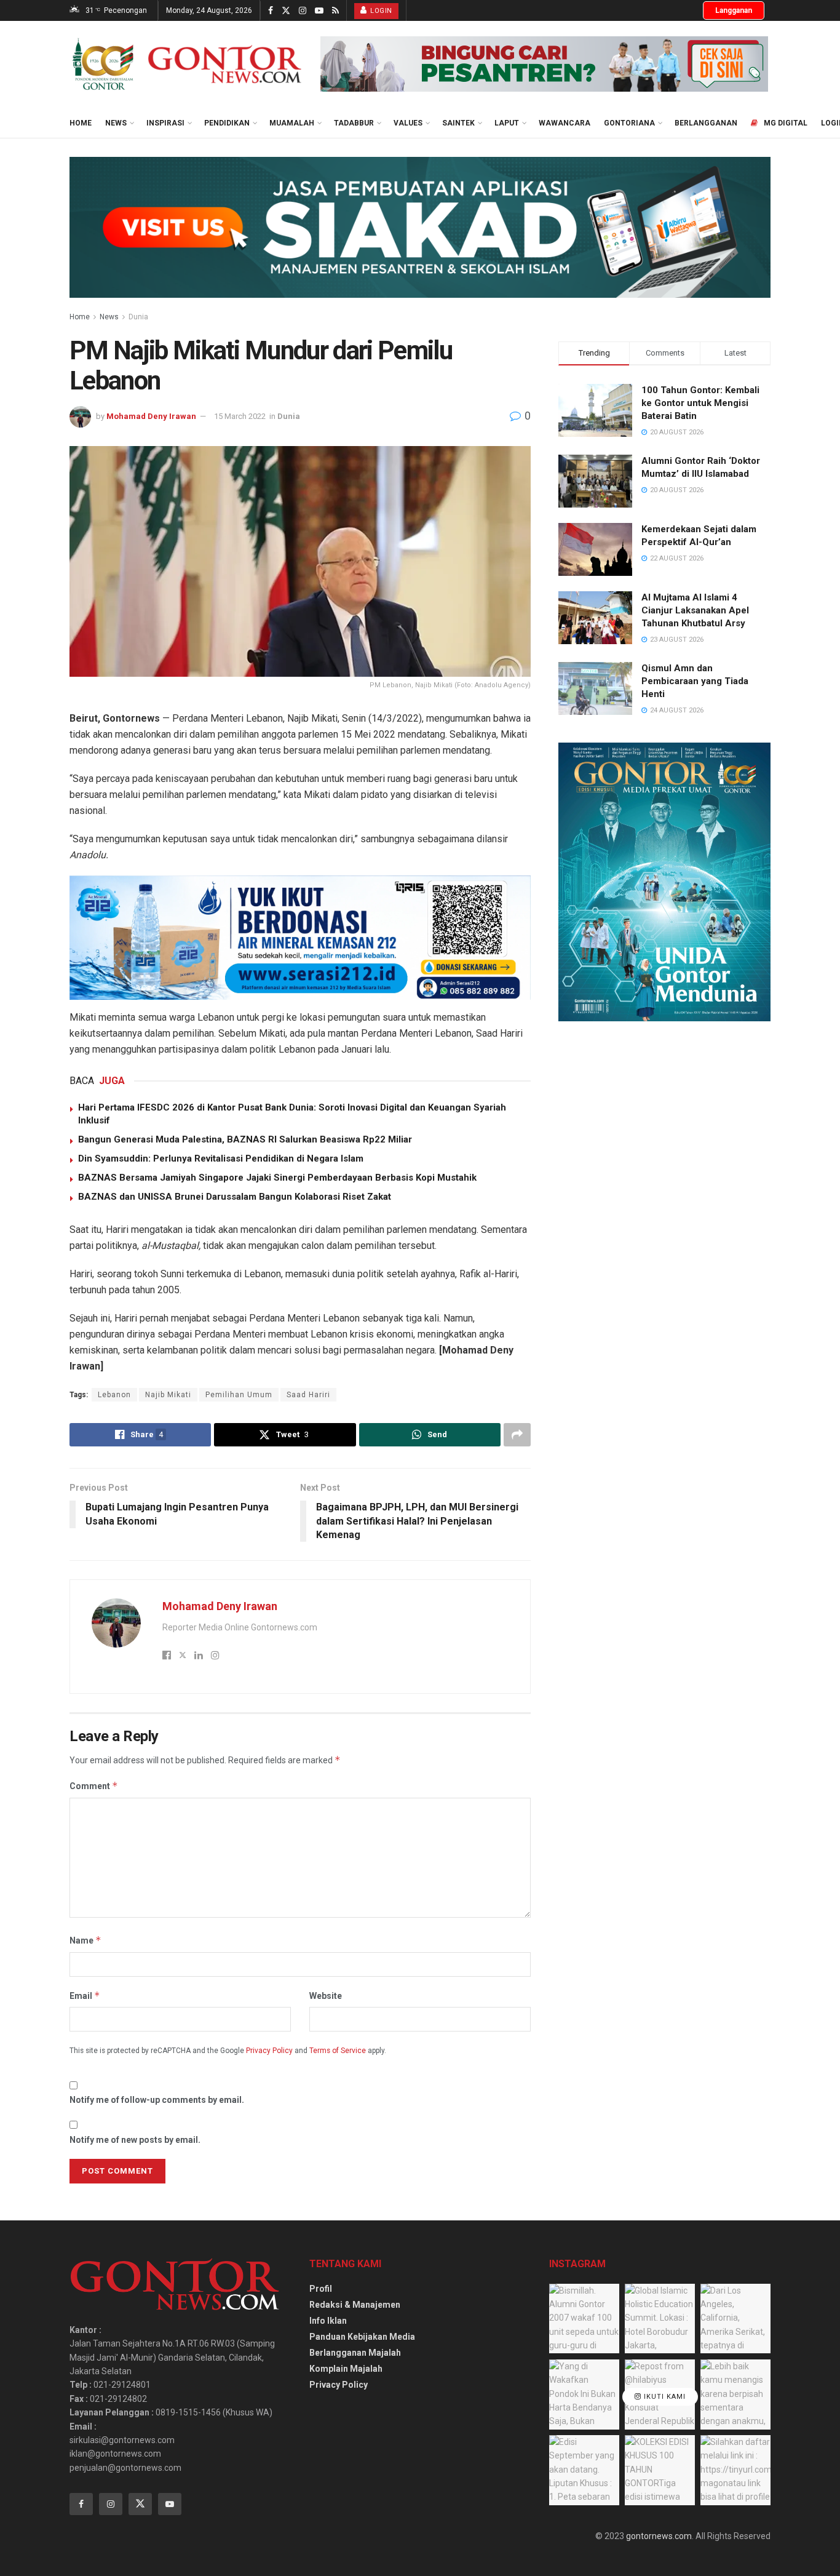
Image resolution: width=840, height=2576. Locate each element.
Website (326, 1996)
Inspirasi (165, 123)
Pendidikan (227, 123)
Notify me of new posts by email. (135, 2140)
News (116, 123)
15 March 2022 (240, 416)
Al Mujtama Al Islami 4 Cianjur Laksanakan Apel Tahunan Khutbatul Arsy (695, 610)
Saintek (458, 123)
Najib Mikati (168, 1395)
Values (408, 123)
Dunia (138, 317)
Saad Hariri (308, 1395)
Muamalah (292, 123)
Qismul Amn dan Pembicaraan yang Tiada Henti (695, 681)
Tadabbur (354, 123)
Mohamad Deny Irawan (151, 416)
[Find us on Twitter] (286, 11)
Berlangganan (706, 123)
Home (81, 123)
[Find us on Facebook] (271, 11)
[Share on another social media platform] (517, 1435)
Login (380, 11)
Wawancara (565, 123)
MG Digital (786, 123)
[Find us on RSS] (335, 11)
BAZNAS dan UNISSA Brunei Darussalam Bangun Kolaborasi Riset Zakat (235, 1197)
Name (85, 1940)
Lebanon (114, 1395)
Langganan (734, 10)
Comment (94, 1786)
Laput (507, 123)
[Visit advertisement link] (544, 64)
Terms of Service (338, 2051)
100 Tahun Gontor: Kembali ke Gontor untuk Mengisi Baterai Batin (700, 403)
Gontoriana (629, 123)
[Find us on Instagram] (303, 11)
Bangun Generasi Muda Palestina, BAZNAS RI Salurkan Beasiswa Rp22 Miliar (245, 1139)
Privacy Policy (269, 2051)
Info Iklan (328, 2321)
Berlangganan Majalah (355, 2353)
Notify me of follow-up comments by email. (157, 2100)
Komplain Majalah (346, 2369)
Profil (321, 2289)
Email (85, 1996)
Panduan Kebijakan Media (362, 2337)
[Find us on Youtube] (319, 11)
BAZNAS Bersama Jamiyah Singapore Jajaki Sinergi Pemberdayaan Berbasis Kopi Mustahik (277, 1178)
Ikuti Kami (664, 2397)
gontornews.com (659, 2536)
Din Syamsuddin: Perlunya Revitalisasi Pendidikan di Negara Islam (221, 1158)
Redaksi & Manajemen (355, 2305)
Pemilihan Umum (239, 1395)
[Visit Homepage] (186, 64)
